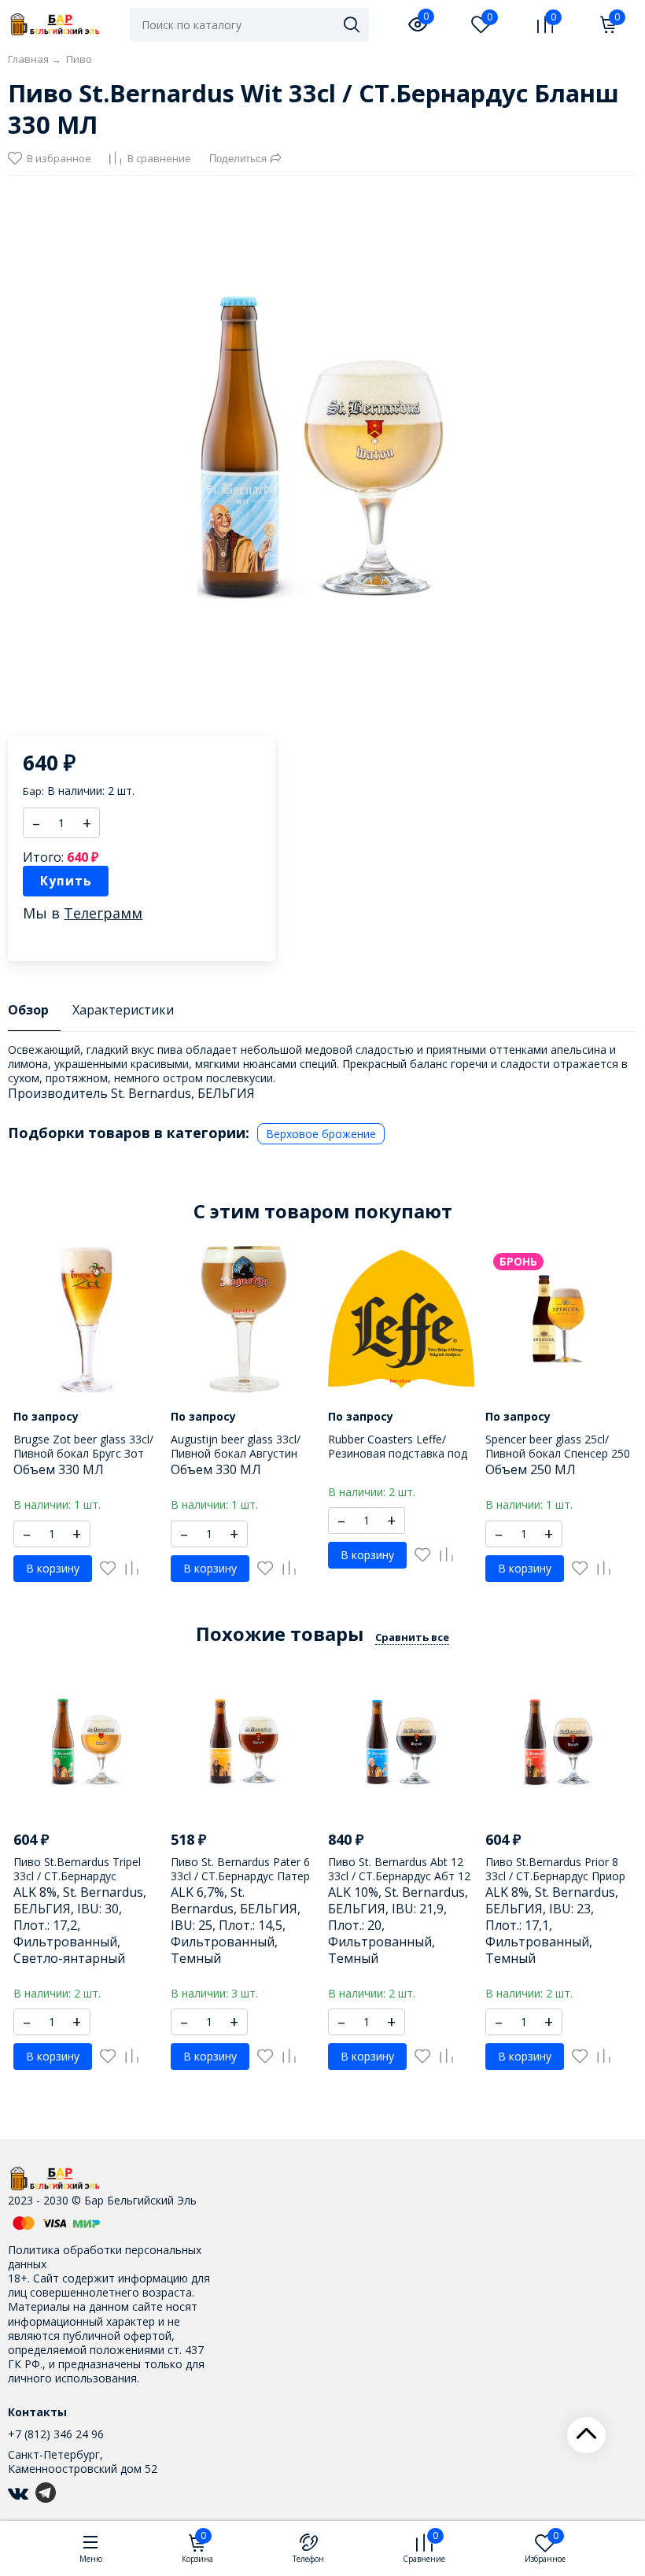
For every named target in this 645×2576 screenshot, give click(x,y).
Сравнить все (412, 1637)
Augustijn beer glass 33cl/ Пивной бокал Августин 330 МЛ (236, 1453)
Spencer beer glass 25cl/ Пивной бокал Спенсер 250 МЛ (558, 1453)
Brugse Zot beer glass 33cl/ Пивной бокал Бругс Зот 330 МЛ (83, 1453)
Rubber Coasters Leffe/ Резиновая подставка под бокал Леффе (398, 1453)
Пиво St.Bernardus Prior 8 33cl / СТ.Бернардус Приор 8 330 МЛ (555, 1876)
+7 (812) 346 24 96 (56, 2434)
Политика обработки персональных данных (105, 2257)
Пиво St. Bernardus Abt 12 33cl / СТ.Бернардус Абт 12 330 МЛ (399, 1876)
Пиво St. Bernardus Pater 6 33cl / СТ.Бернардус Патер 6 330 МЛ (240, 1876)
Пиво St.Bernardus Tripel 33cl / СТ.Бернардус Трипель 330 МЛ (77, 1876)
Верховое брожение (321, 1134)
